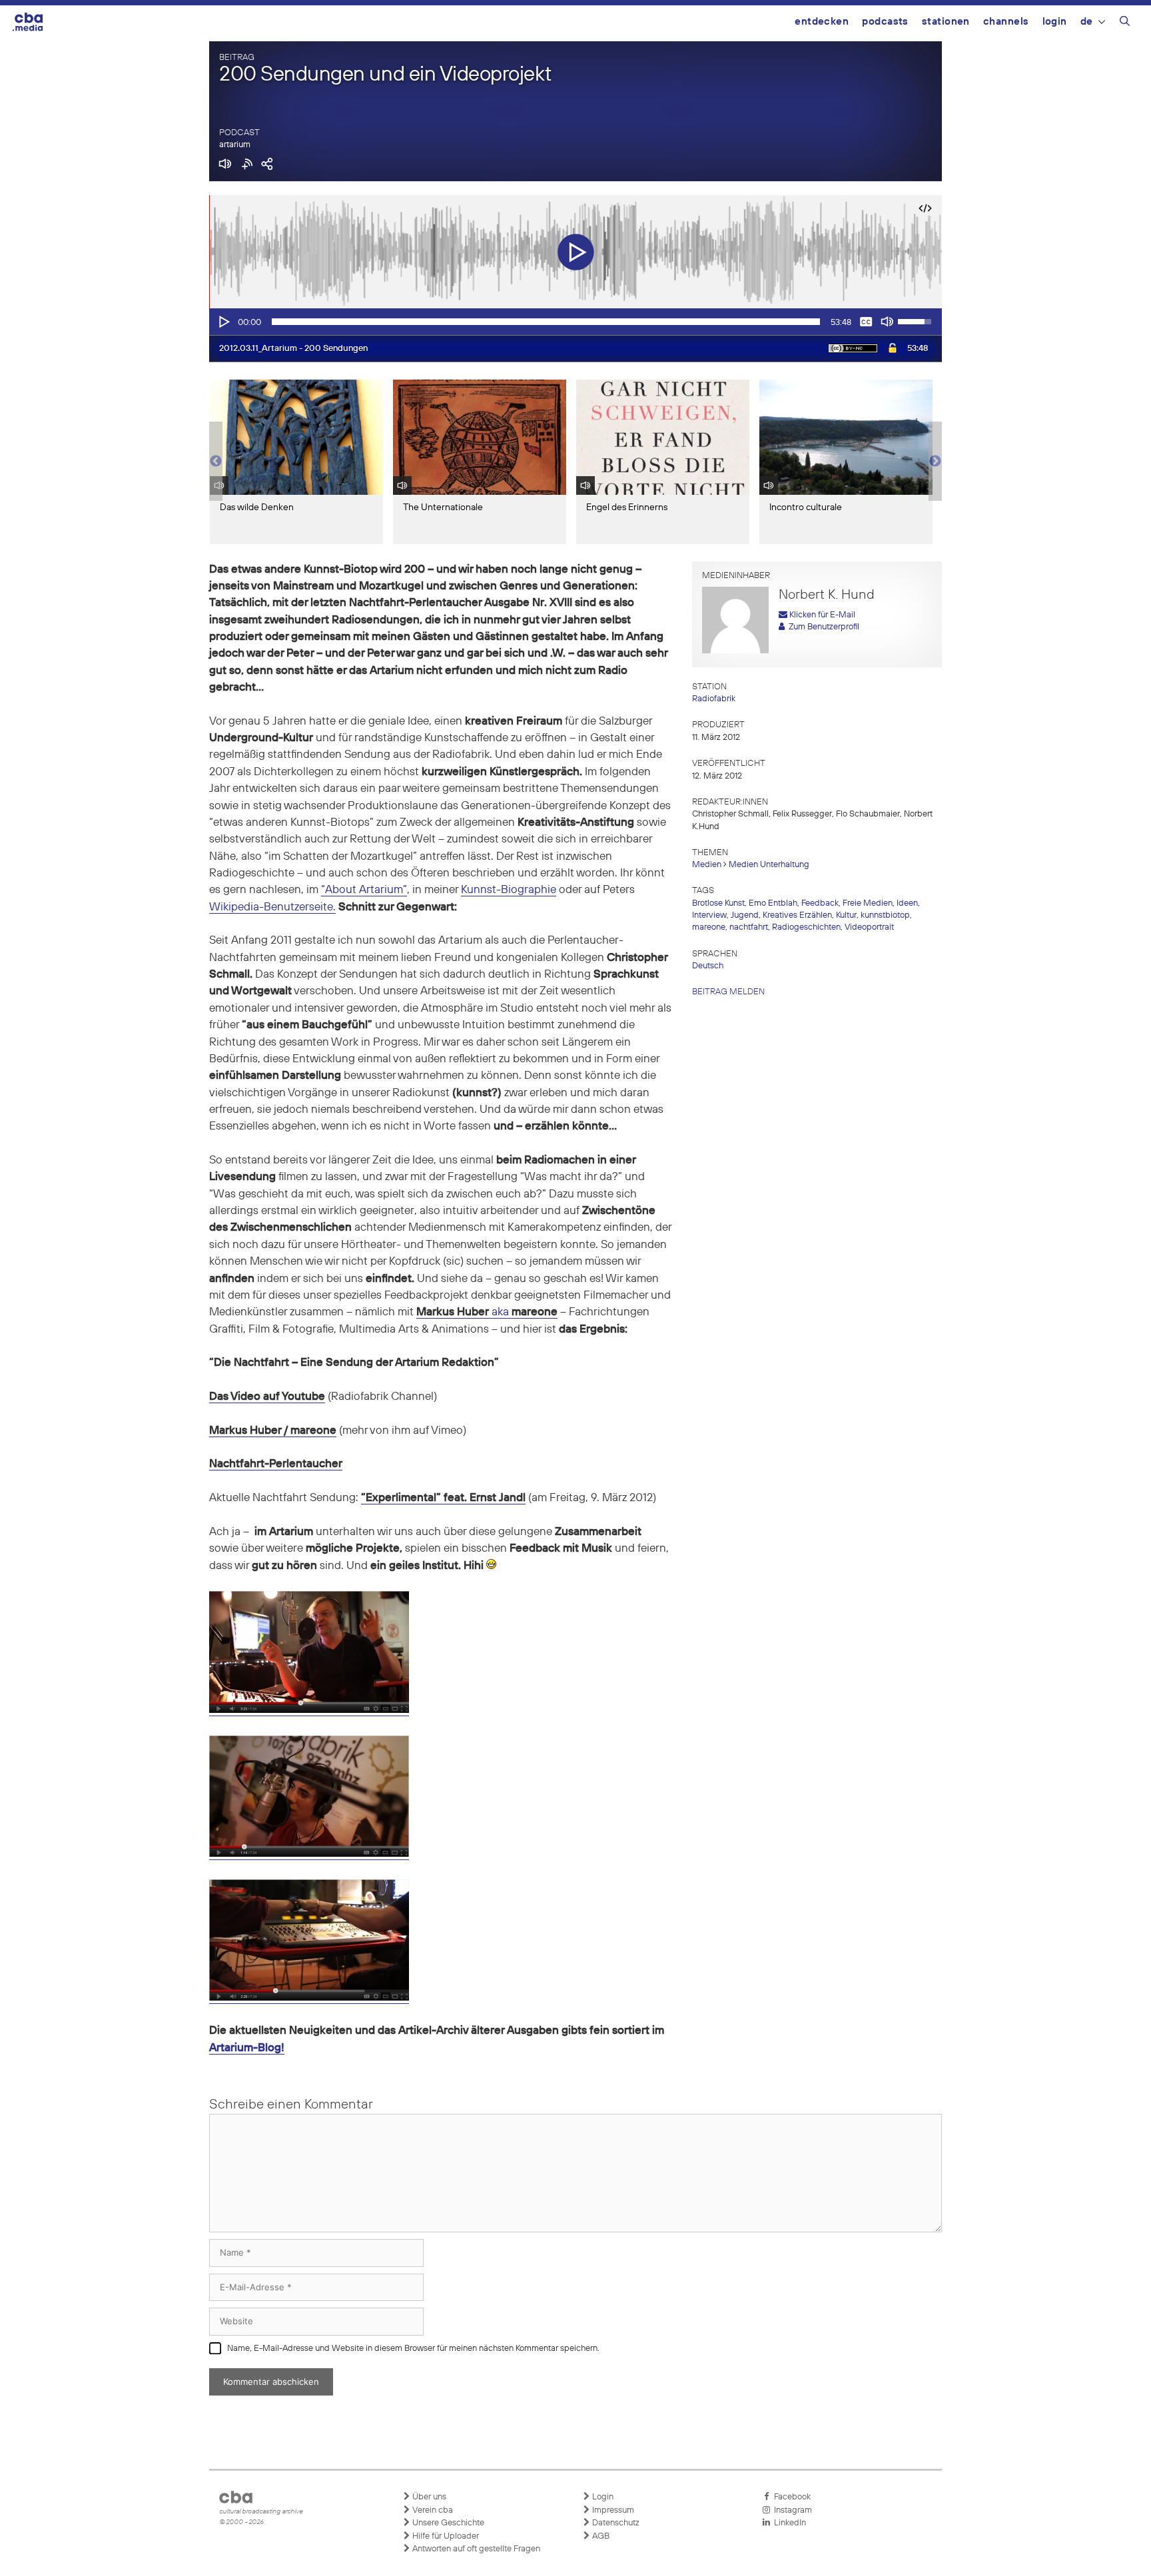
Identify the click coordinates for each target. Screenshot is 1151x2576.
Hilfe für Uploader (445, 2536)
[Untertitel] (866, 322)
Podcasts (885, 22)
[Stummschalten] (887, 322)
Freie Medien (868, 903)
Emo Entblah (773, 903)
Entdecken (822, 22)
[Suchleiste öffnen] (1125, 23)
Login (1055, 22)
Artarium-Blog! (247, 2048)
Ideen (907, 903)
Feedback (820, 903)
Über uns (428, 2497)
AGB (600, 2536)
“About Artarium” (364, 890)
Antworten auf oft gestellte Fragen (475, 2549)
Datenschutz (615, 2523)
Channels (1006, 22)
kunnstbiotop (885, 915)
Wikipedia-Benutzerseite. (272, 907)
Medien (707, 865)
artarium (235, 145)
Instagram (791, 2510)
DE (1087, 22)
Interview (709, 915)
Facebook (790, 2497)
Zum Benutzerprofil (822, 627)
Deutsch (708, 966)
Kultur (846, 915)
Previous (216, 462)
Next (935, 462)
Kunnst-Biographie (509, 890)
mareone (709, 927)
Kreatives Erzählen (797, 915)
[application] (575, 322)
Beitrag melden (728, 992)
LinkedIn (788, 2523)
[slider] (546, 322)
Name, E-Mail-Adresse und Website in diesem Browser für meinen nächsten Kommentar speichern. (413, 2349)
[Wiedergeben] (223, 322)
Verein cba (432, 2510)
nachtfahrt (749, 927)
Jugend (745, 915)
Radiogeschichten (806, 927)
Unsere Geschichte (447, 2523)
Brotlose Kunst (718, 903)
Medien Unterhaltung (769, 865)
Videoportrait (869, 927)
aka (487, 1312)
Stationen (946, 22)
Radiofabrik (714, 699)
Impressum (612, 2510)
